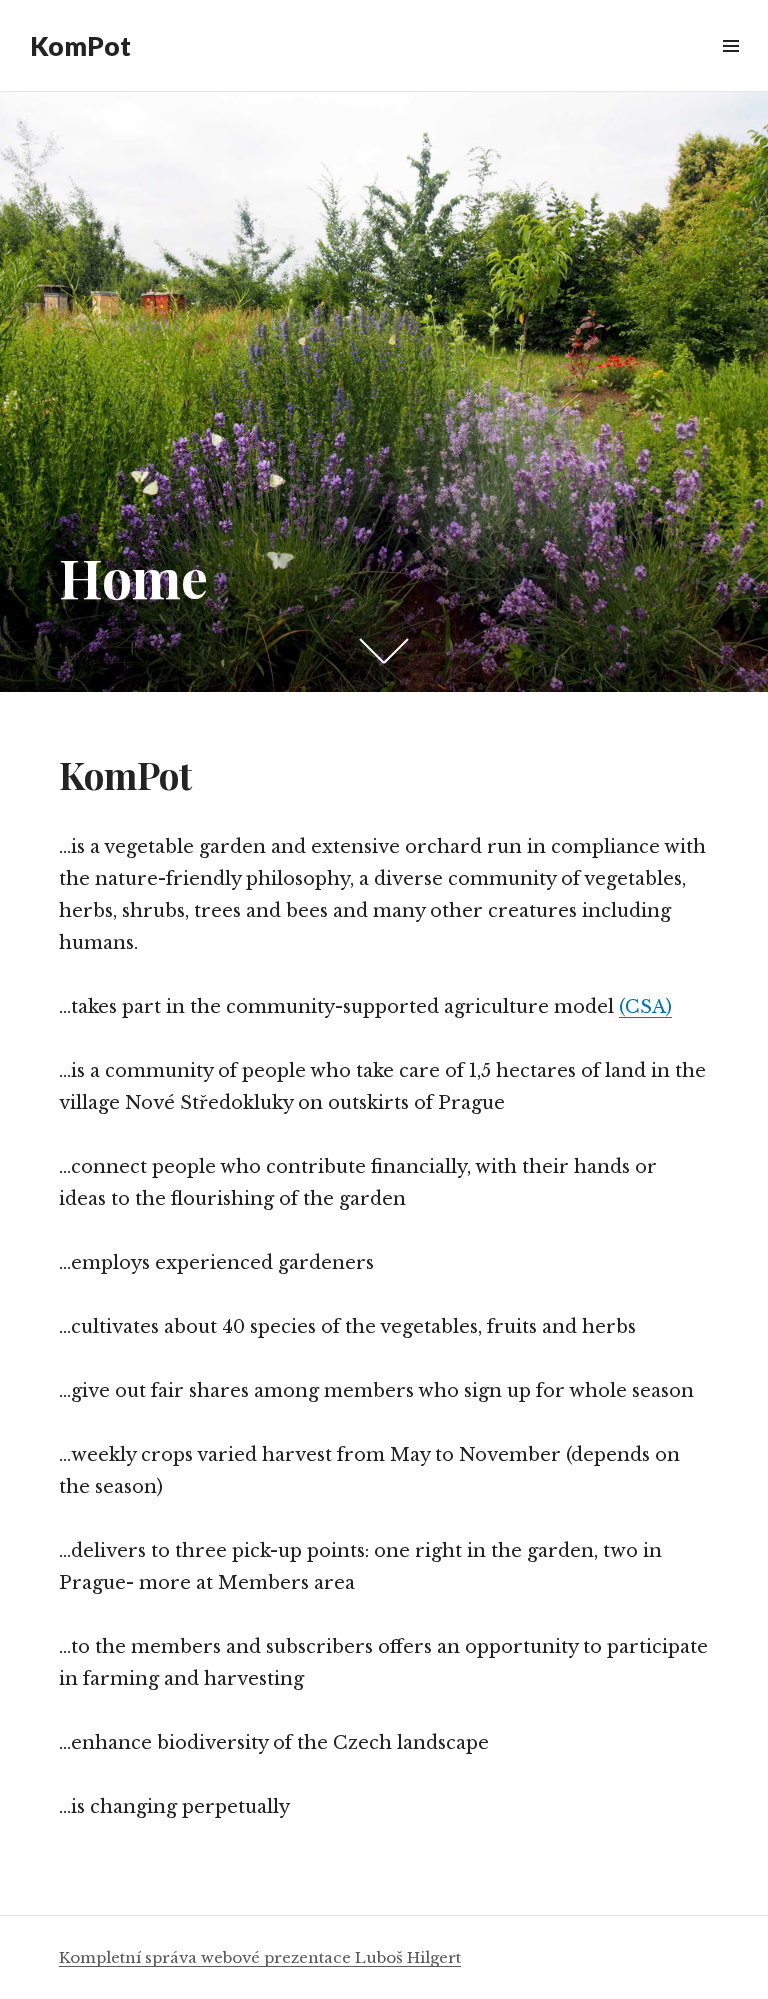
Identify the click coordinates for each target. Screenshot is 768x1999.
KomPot (80, 46)
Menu (730, 68)
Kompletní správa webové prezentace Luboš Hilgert (260, 1957)
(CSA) (645, 1007)
